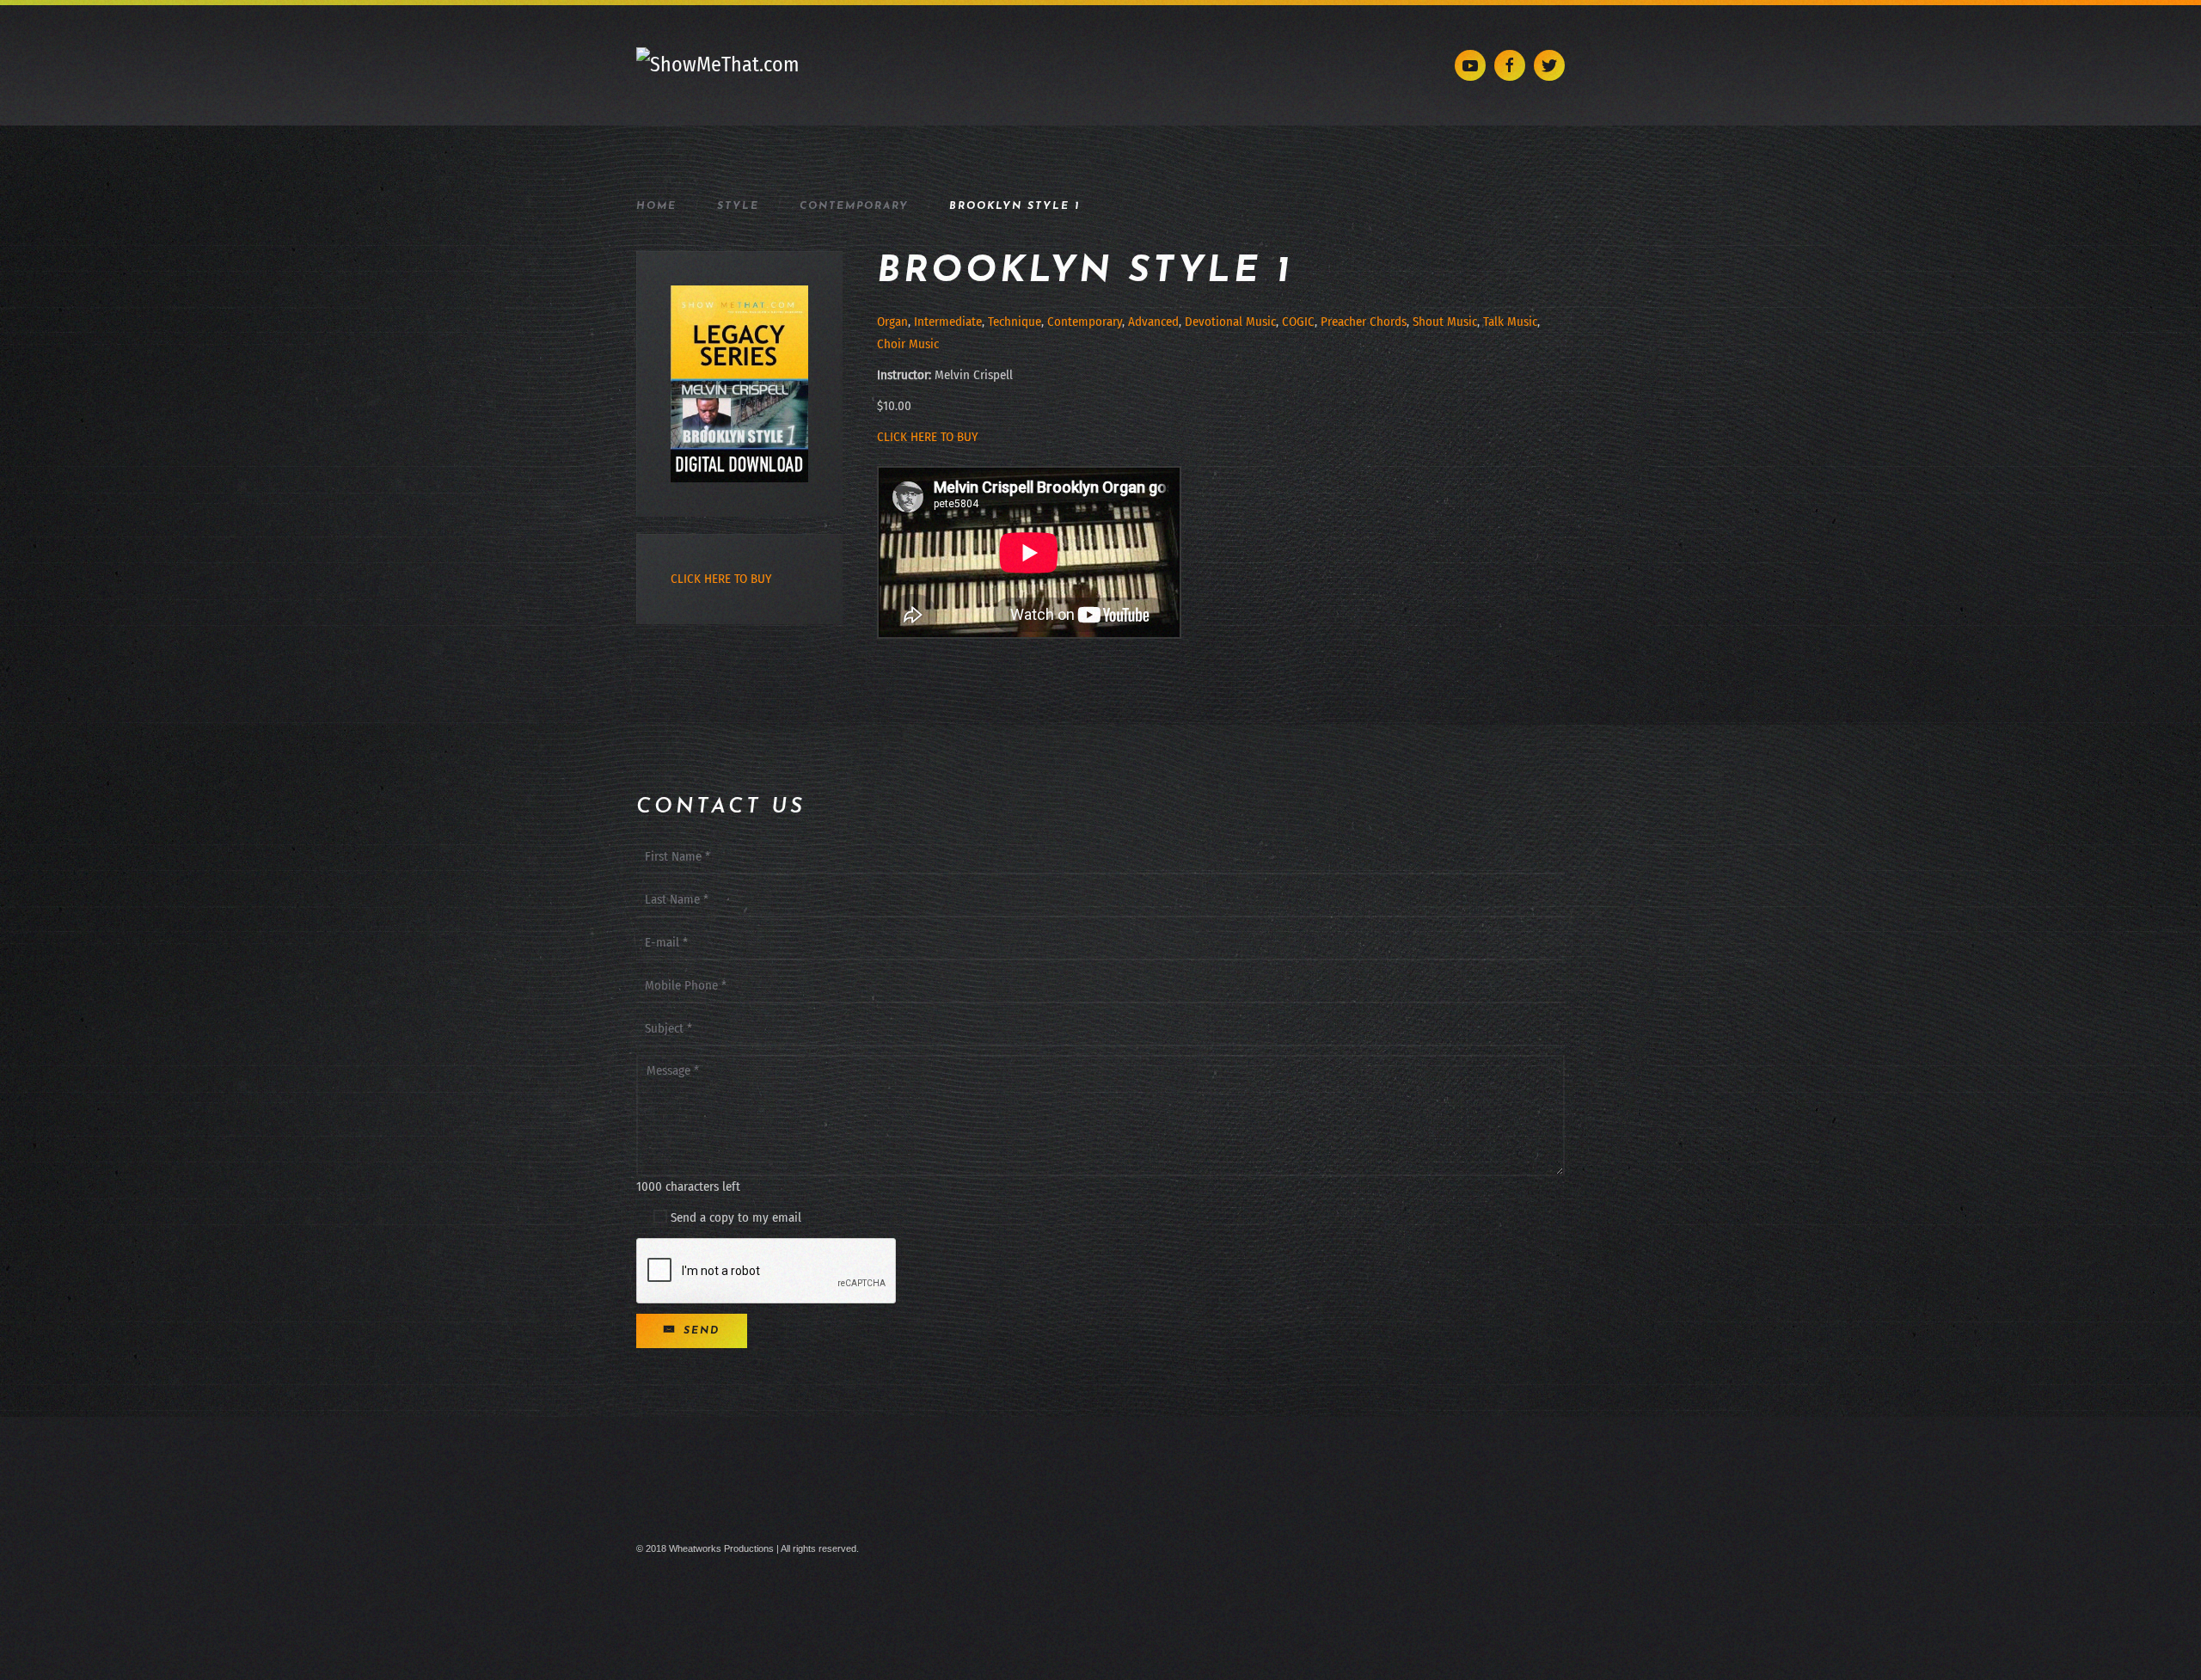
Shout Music (1445, 322)
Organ (892, 322)
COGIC (1298, 322)
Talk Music (1510, 322)
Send (699, 1331)
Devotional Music (1230, 322)
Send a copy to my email (734, 1217)
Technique (1015, 322)
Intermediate (948, 322)
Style (738, 206)
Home (656, 206)
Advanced (1153, 322)
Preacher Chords (1364, 322)
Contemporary (854, 206)
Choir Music (908, 344)
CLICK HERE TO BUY (927, 437)
